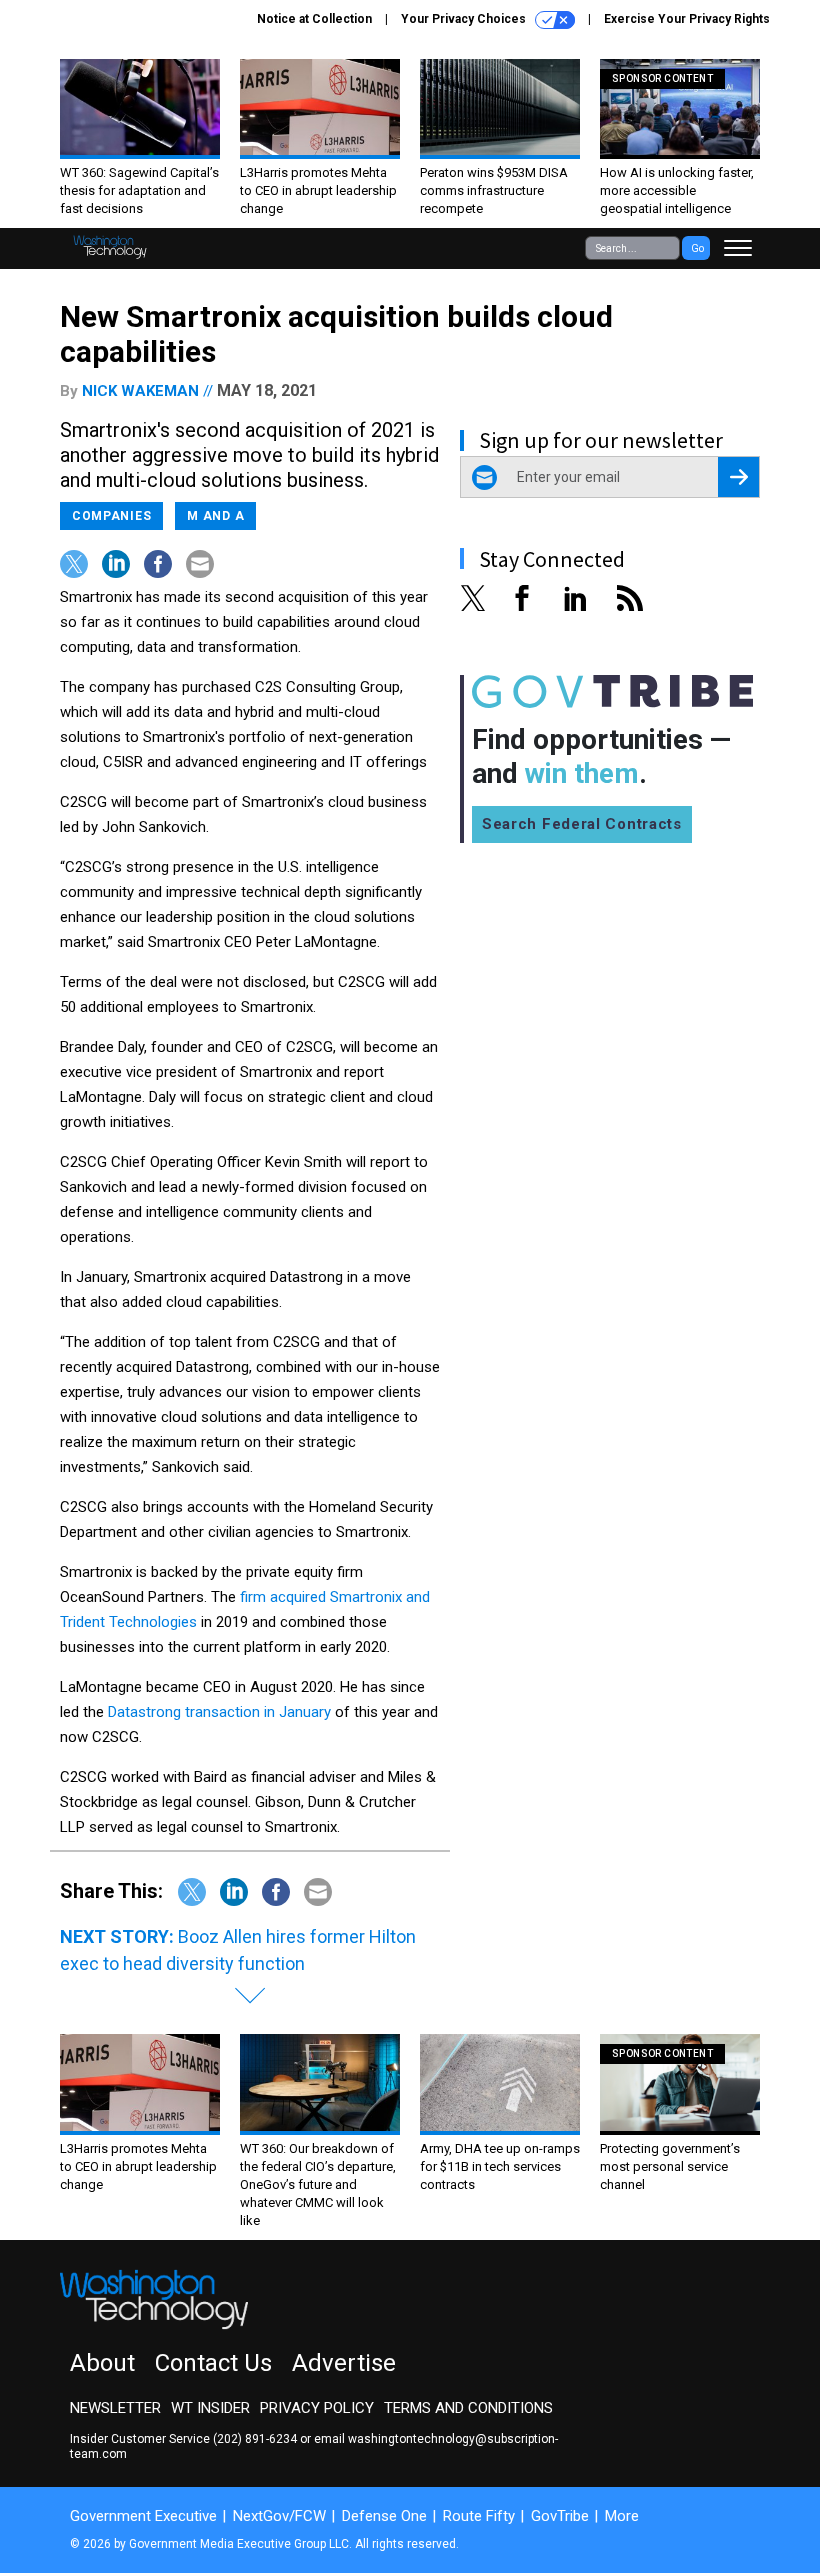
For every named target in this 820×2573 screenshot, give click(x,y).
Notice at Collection (314, 19)
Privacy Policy (317, 2408)
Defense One (384, 2516)
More (622, 2516)
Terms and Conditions (468, 2408)
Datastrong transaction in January (219, 1712)
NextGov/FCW (279, 2516)
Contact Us (213, 2363)
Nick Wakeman (140, 391)
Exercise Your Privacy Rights (687, 19)
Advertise (344, 2363)
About (102, 2363)
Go (697, 248)
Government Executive (143, 2516)
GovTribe (560, 2516)
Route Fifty (479, 2516)
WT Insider (210, 2408)
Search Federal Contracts (582, 824)
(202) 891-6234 (255, 2439)
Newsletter (115, 2408)
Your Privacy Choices (465, 19)
